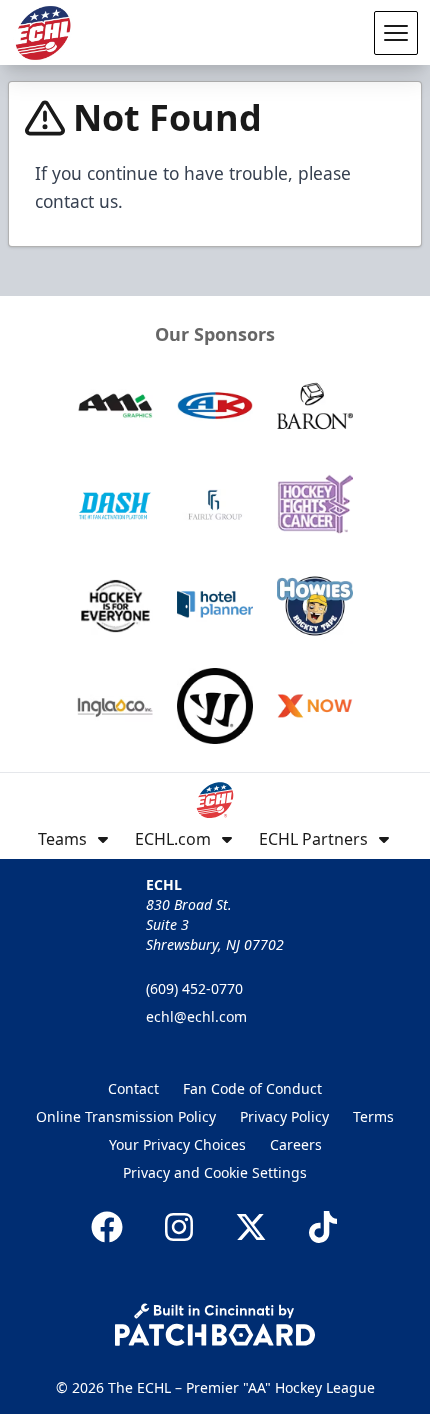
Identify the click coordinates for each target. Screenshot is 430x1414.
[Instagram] (179, 1227)
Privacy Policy (284, 1116)
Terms (373, 1116)
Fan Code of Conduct (252, 1088)
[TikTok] (323, 1227)
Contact (133, 1088)
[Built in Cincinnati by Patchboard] (215, 1324)
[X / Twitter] (251, 1227)
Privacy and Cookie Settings (215, 1172)
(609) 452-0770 (194, 988)
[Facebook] (107, 1227)
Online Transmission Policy (126, 1116)
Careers (296, 1144)
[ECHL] (43, 33)
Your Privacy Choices (177, 1144)
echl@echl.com (196, 1016)
